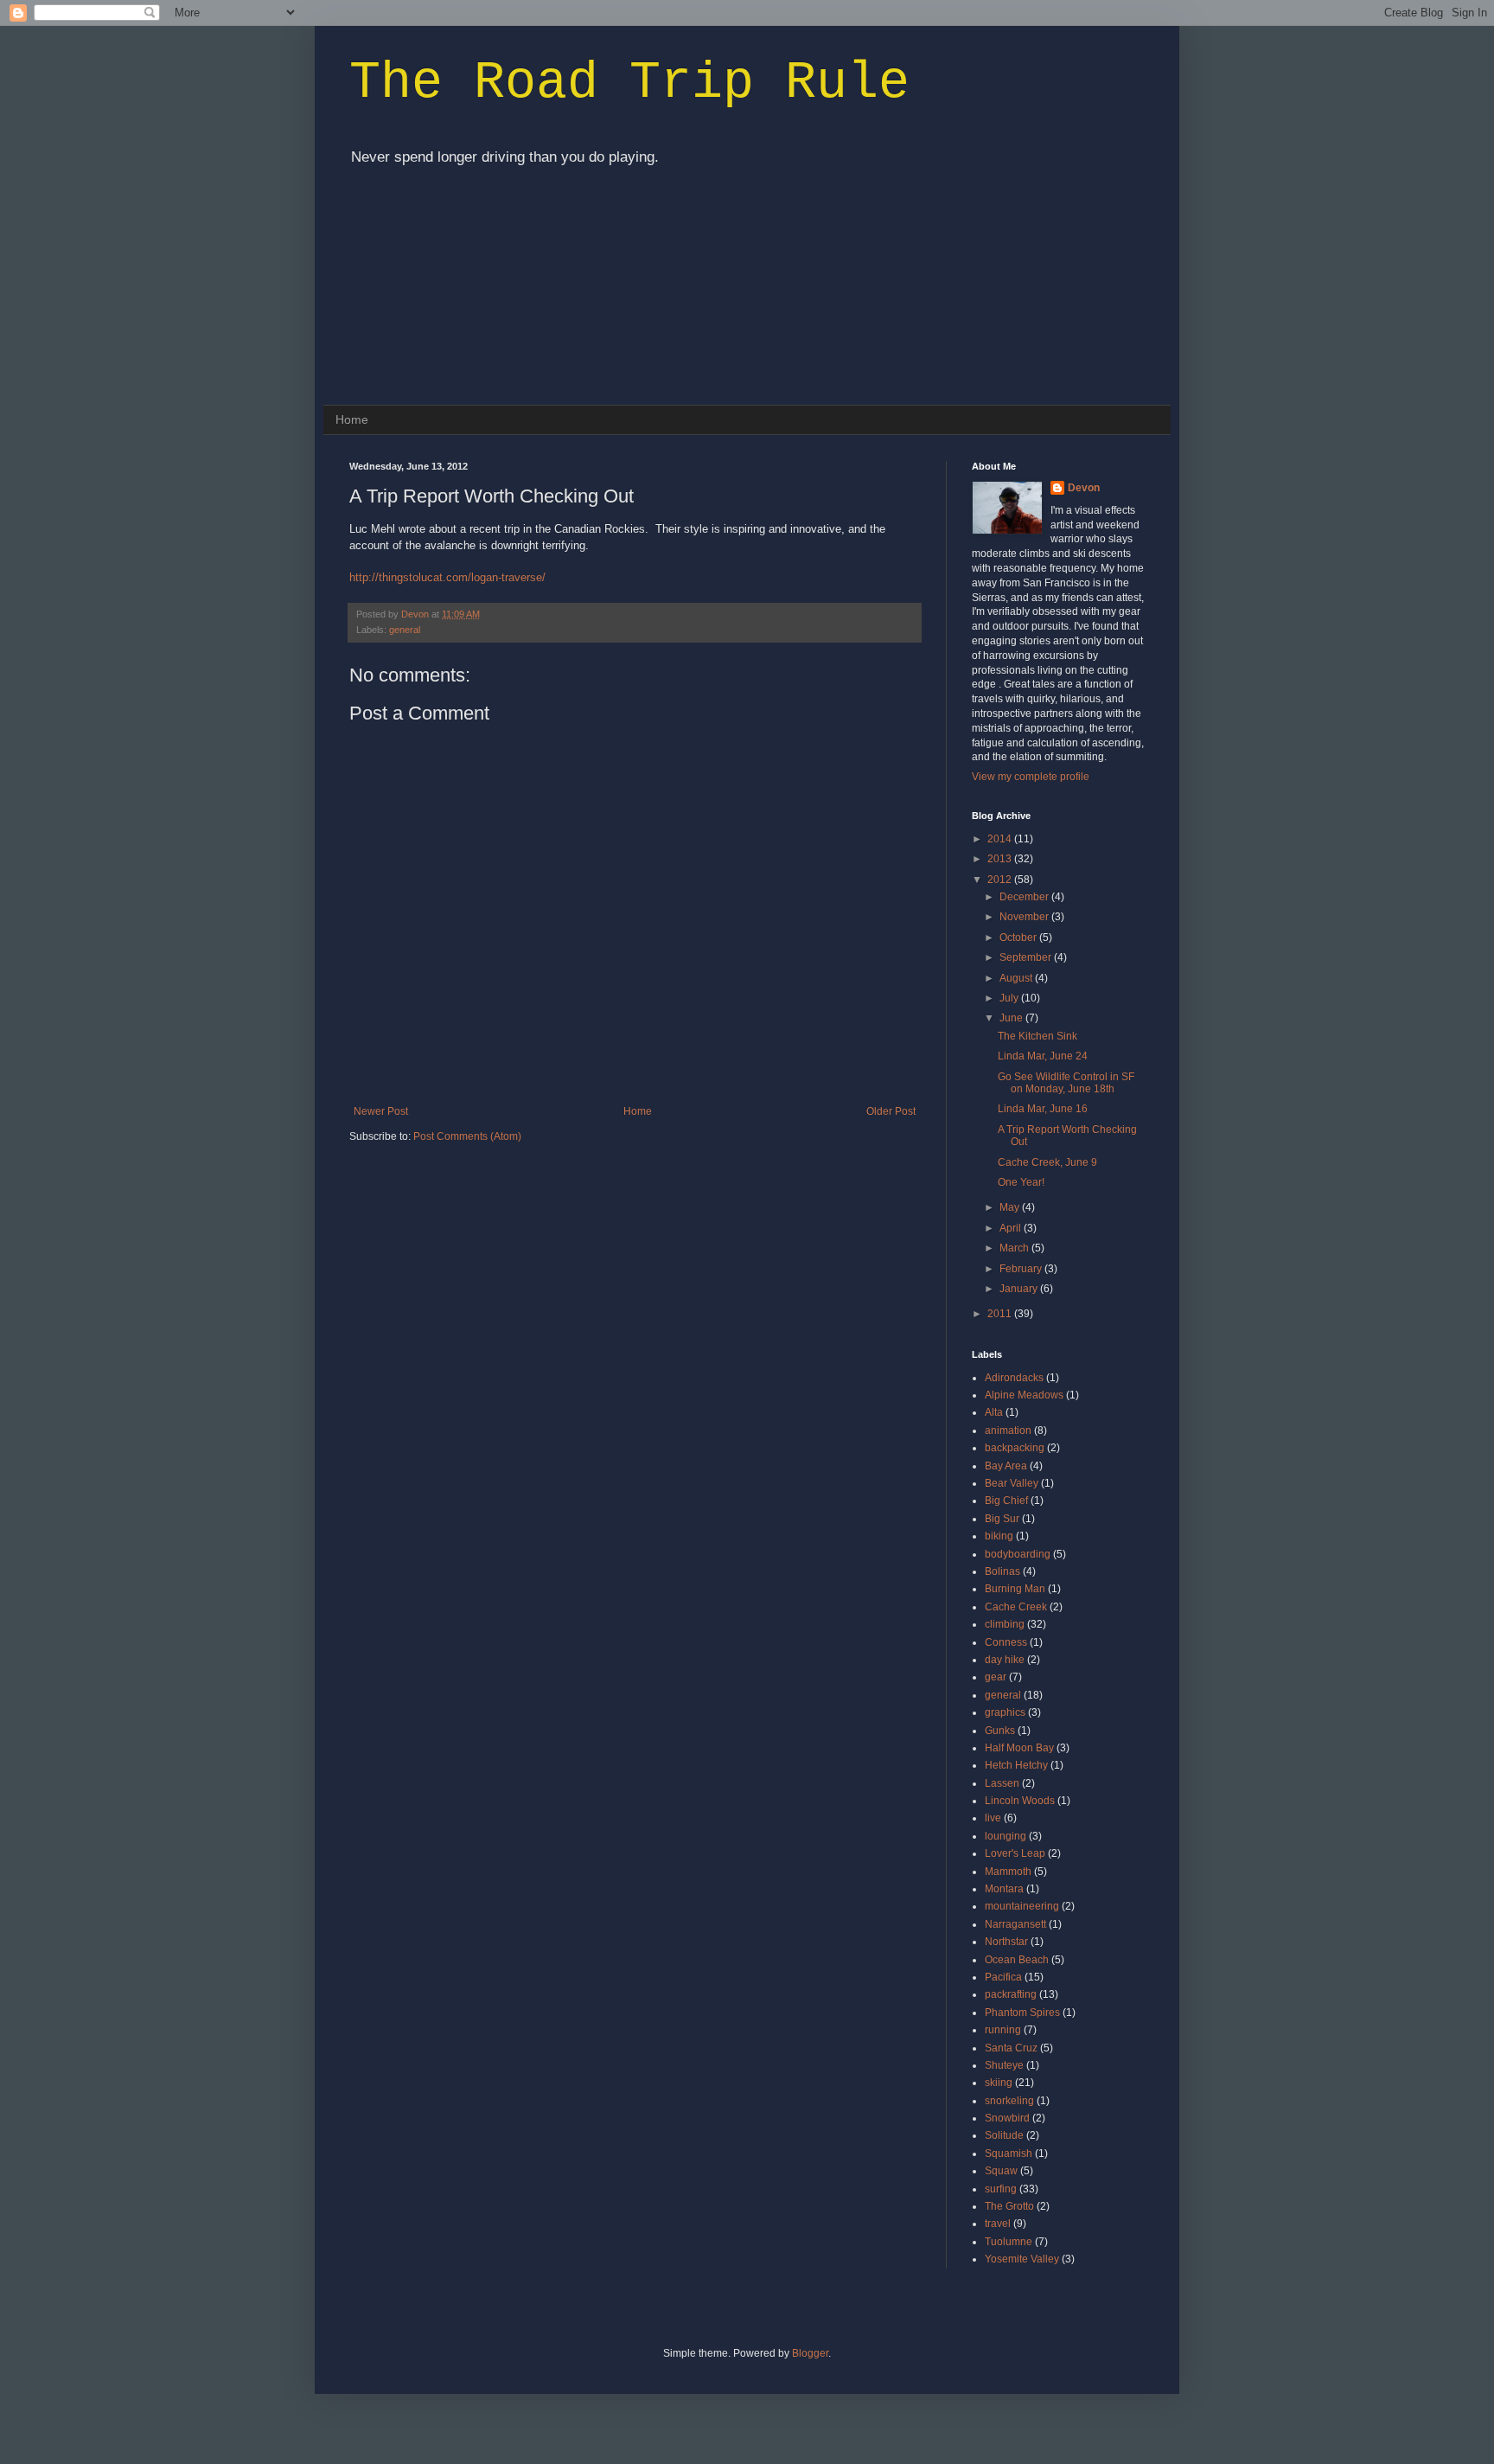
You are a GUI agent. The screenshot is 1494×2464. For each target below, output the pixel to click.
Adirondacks (1014, 1378)
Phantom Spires (1022, 2013)
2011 (1001, 1314)
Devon (416, 614)
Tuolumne (1009, 2242)
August (1017, 978)
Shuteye (1004, 2065)
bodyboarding (1018, 1554)
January (1020, 1289)
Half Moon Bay (1019, 1748)
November (1025, 917)
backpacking (1015, 1448)
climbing (1005, 1624)
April (1012, 1228)
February (1022, 1269)
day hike (1005, 1660)
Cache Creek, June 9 (1047, 1162)
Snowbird (1007, 2118)
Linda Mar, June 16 (1043, 1109)
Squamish (1009, 2154)
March (1015, 1248)
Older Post (891, 1111)
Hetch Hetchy (1016, 1765)
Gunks (1000, 1731)
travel (998, 2224)
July (1010, 998)
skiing (999, 2083)
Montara (1004, 1889)
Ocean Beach (1017, 1960)
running (1003, 2030)
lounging (1006, 1836)
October (1019, 938)
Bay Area (1006, 1466)
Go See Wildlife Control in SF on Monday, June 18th (1066, 1083)
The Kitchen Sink (1037, 1036)
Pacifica (1003, 1977)
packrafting (1011, 1994)
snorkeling (1009, 2101)
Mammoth (1008, 1872)
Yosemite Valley (1022, 2259)
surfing (1001, 2189)
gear (996, 1677)
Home (352, 419)
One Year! (1021, 1182)
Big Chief (1006, 1501)
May (1011, 1207)
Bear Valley (1012, 1483)
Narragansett (1015, 1924)
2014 (1001, 839)
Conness (1006, 1642)
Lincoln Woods (1020, 1801)
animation (1008, 1430)
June (1012, 1018)
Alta (994, 1412)
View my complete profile (1031, 777)
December (1025, 897)
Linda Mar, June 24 (1043, 1056)
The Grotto (1009, 2206)
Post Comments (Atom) (467, 1136)
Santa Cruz (1011, 2048)
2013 (1001, 859)
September (1027, 957)
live (993, 1818)
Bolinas (1002, 1571)
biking (999, 1536)
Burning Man (1015, 1589)
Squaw (1001, 2171)
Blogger (810, 2353)
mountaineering (1022, 1906)
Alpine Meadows (1024, 1395)
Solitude (1004, 2135)
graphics (1005, 1712)
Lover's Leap (1015, 1853)
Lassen (1002, 1783)
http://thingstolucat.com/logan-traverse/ (447, 577)
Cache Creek (1016, 1607)
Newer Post (381, 1111)
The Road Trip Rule (629, 83)
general (405, 630)
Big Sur (1002, 1519)
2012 (1001, 880)
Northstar (1006, 1942)
